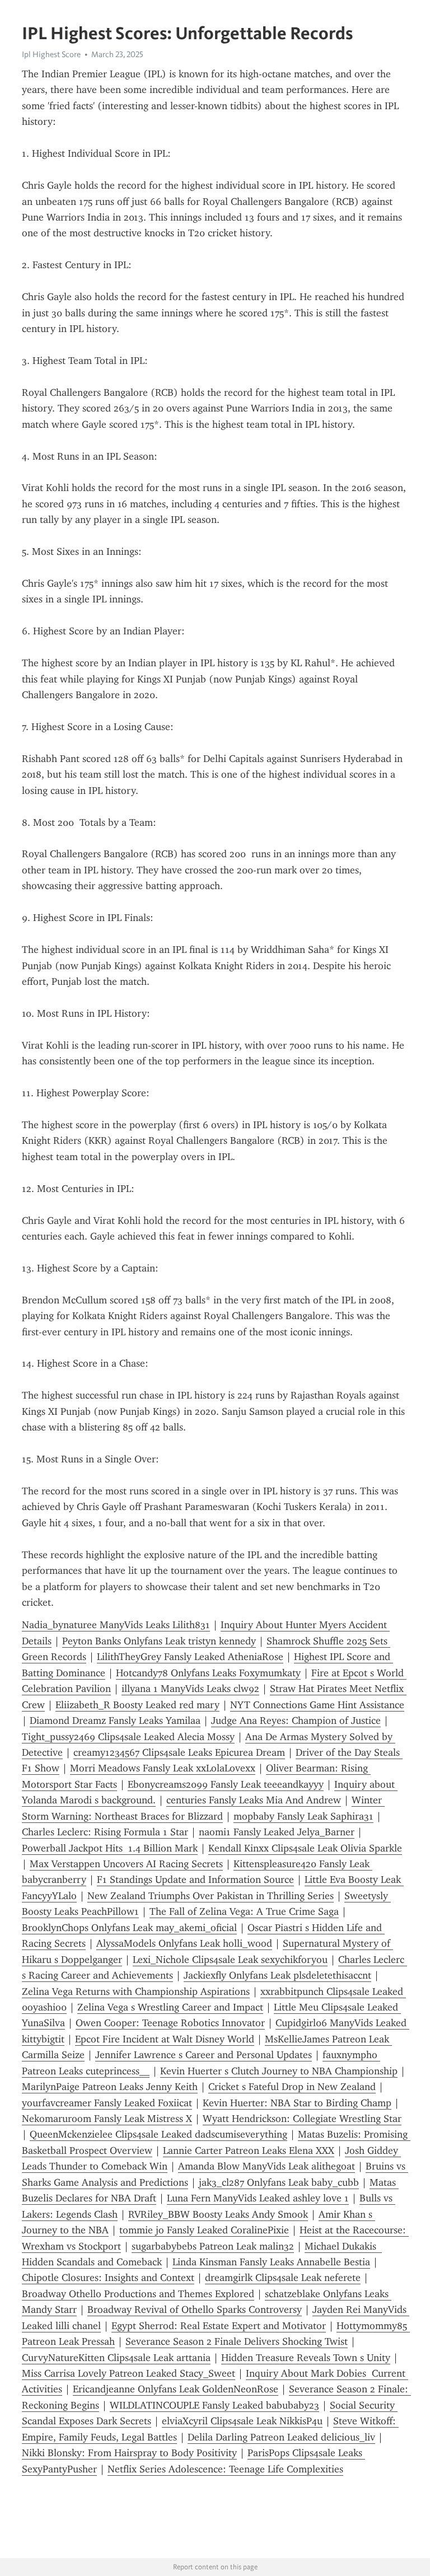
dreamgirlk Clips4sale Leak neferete (283, 2278)
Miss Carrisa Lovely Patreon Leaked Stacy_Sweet (128, 2373)
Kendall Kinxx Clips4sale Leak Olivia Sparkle (305, 1848)
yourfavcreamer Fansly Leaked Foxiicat (107, 2103)
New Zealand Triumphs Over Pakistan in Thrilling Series (211, 1896)
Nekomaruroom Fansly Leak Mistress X (107, 2119)
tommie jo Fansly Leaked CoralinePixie (204, 2230)
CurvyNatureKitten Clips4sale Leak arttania (116, 2358)
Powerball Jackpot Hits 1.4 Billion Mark (110, 1848)
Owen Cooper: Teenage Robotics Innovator (170, 2023)
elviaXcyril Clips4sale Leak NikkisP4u (242, 2421)
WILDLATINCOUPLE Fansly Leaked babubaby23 (214, 2405)
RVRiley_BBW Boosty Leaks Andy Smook (218, 2214)
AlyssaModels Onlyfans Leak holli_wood (184, 1943)
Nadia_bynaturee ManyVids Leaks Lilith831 (116, 1625)
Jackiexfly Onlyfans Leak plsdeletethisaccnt (277, 1975)
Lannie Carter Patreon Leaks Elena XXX (249, 2150)
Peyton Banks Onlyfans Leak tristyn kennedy (159, 1641)
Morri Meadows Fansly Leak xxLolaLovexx (163, 1768)
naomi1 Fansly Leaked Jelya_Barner (277, 1832)
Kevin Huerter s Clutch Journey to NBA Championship (279, 2071)
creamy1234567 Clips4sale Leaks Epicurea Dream (179, 1752)
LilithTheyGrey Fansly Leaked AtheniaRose (190, 1657)
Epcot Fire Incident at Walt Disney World (165, 2039)
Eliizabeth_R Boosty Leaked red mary (137, 1705)
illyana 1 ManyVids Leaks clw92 (190, 1689)
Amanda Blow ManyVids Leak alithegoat (267, 2166)
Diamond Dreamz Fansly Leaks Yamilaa (115, 1721)
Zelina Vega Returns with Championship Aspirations (136, 1991)
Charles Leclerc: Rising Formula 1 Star (105, 1832)
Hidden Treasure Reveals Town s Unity (306, 2358)
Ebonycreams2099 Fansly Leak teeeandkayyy (226, 1784)
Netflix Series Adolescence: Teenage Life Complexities (225, 2469)
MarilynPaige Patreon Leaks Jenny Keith (110, 2087)
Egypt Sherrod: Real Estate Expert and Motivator (219, 2326)
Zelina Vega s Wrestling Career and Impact (170, 2007)
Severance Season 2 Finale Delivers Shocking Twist (237, 2341)
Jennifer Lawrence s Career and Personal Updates (204, 2055)
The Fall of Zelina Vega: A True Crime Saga (244, 1911)
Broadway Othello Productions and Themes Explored (138, 2294)
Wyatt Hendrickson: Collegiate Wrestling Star (302, 2119)
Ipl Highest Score (51, 54)
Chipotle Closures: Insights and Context (108, 2278)
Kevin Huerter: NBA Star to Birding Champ (297, 2103)
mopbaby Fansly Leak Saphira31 (303, 1816)
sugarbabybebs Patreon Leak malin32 (213, 2246)
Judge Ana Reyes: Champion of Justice (296, 1721)
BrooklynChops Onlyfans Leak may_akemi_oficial (129, 1928)
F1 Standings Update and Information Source (195, 1880)
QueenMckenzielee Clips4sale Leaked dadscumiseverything (158, 2134)
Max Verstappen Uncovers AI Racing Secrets (126, 1864)
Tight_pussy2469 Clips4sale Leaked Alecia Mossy (128, 1737)
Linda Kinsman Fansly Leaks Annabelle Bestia (271, 2262)
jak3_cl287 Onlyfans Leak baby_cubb (279, 2182)
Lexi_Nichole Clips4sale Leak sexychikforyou (230, 1960)
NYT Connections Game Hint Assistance (317, 1705)
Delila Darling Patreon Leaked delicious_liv (281, 2437)
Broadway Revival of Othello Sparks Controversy (195, 2309)
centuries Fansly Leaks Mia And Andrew (254, 1800)
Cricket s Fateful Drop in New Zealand (292, 2087)
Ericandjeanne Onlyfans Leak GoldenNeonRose (176, 2389)
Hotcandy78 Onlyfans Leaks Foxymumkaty (208, 1673)
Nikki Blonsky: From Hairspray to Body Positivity (129, 2453)
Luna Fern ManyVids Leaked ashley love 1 (258, 2198)
